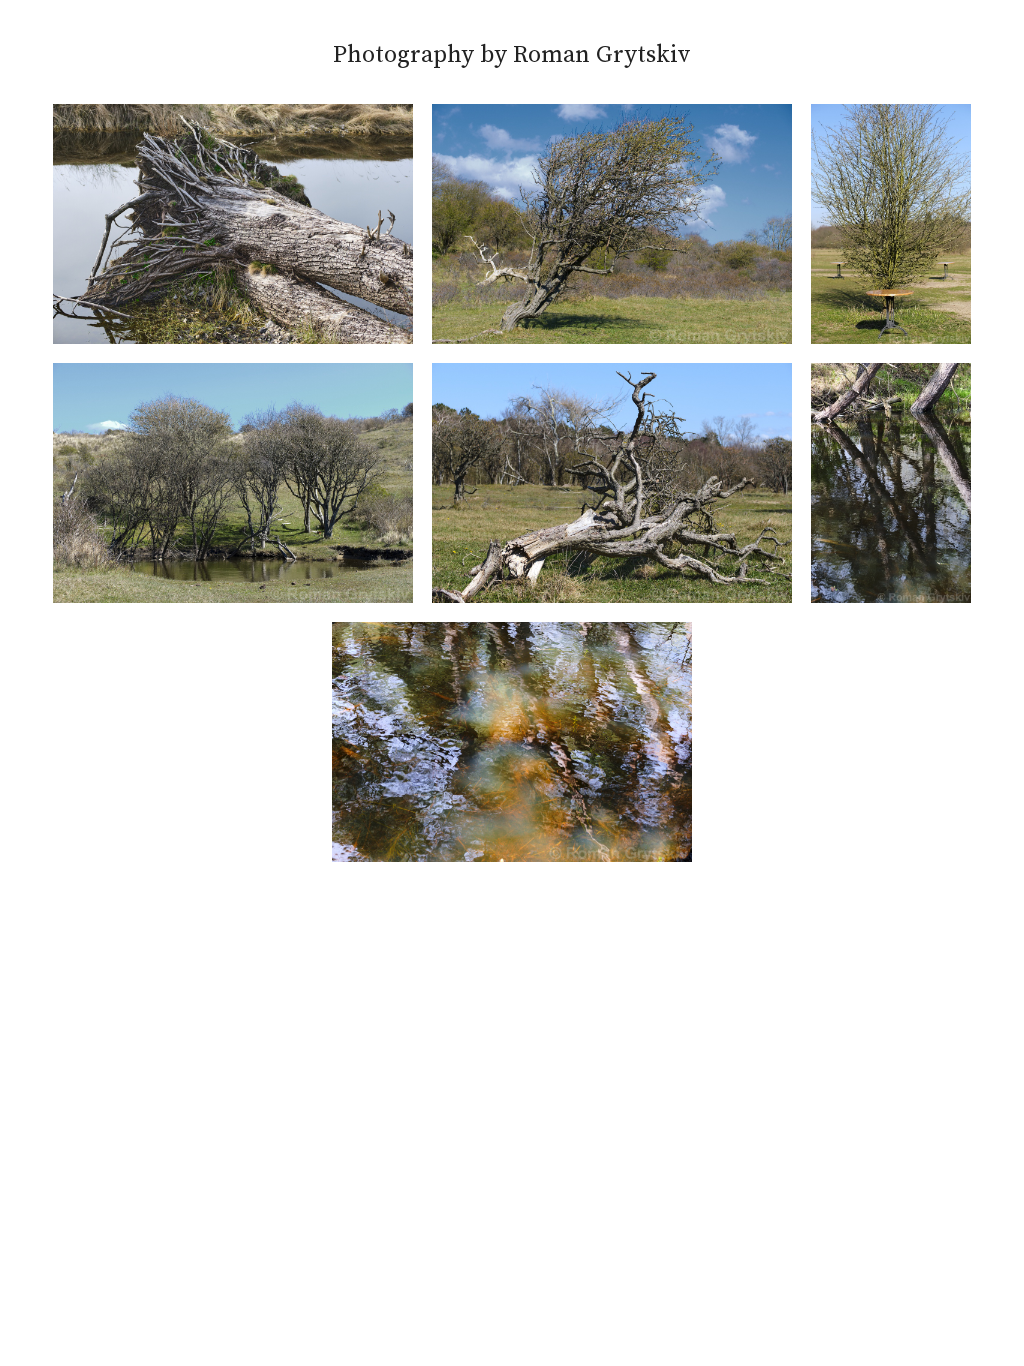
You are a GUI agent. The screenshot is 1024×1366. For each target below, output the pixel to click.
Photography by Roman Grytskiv (512, 55)
